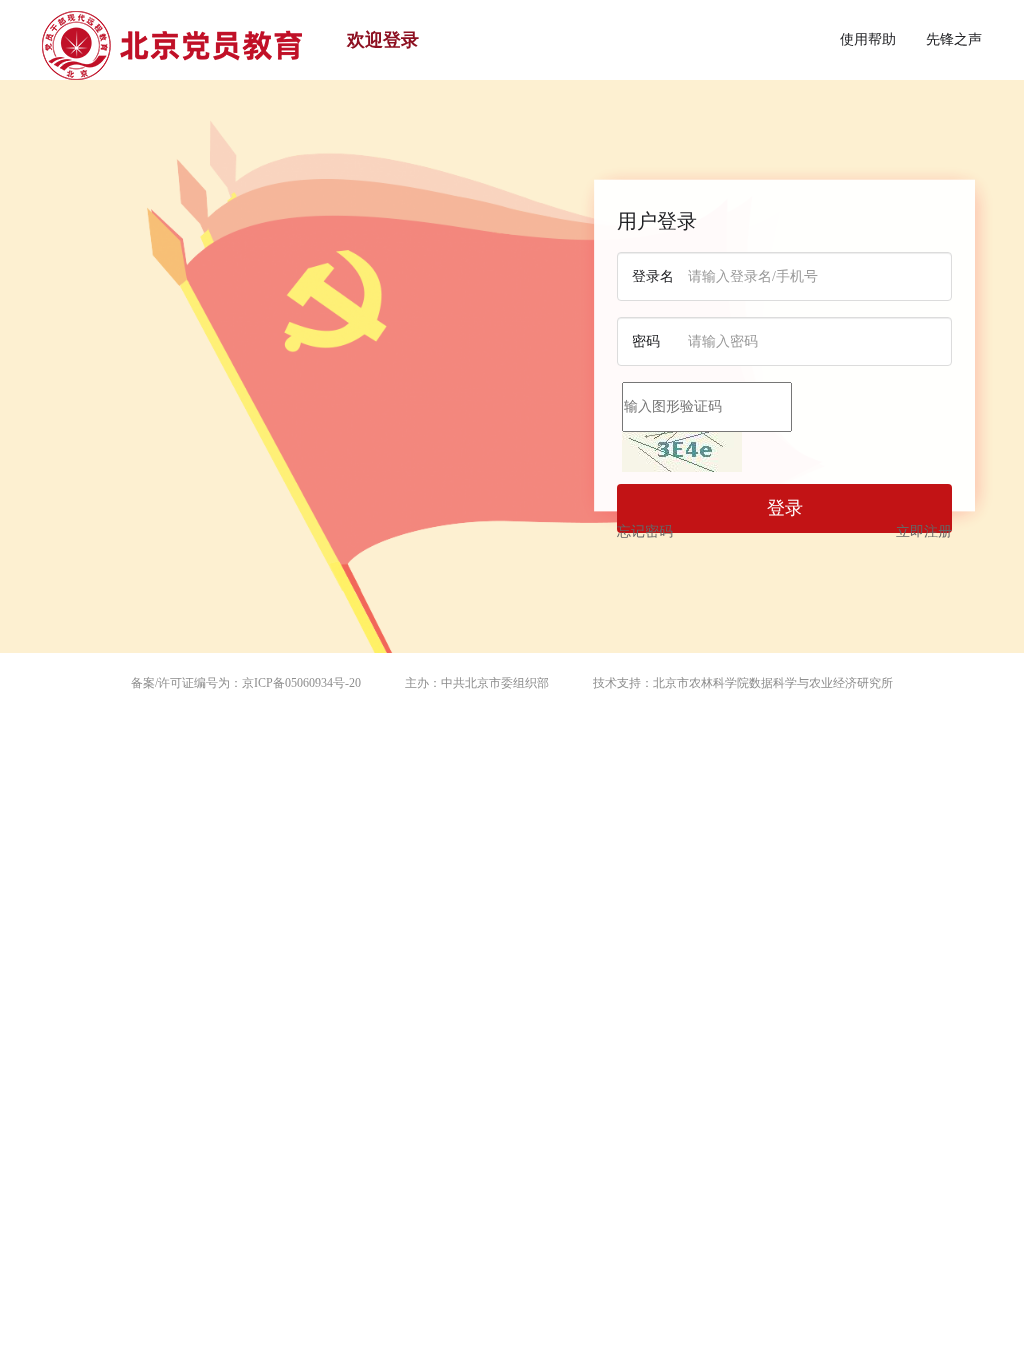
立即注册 (924, 531)
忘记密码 (645, 531)
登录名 (653, 276)
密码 (646, 341)
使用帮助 (868, 39)
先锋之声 (954, 39)
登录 (785, 508)
